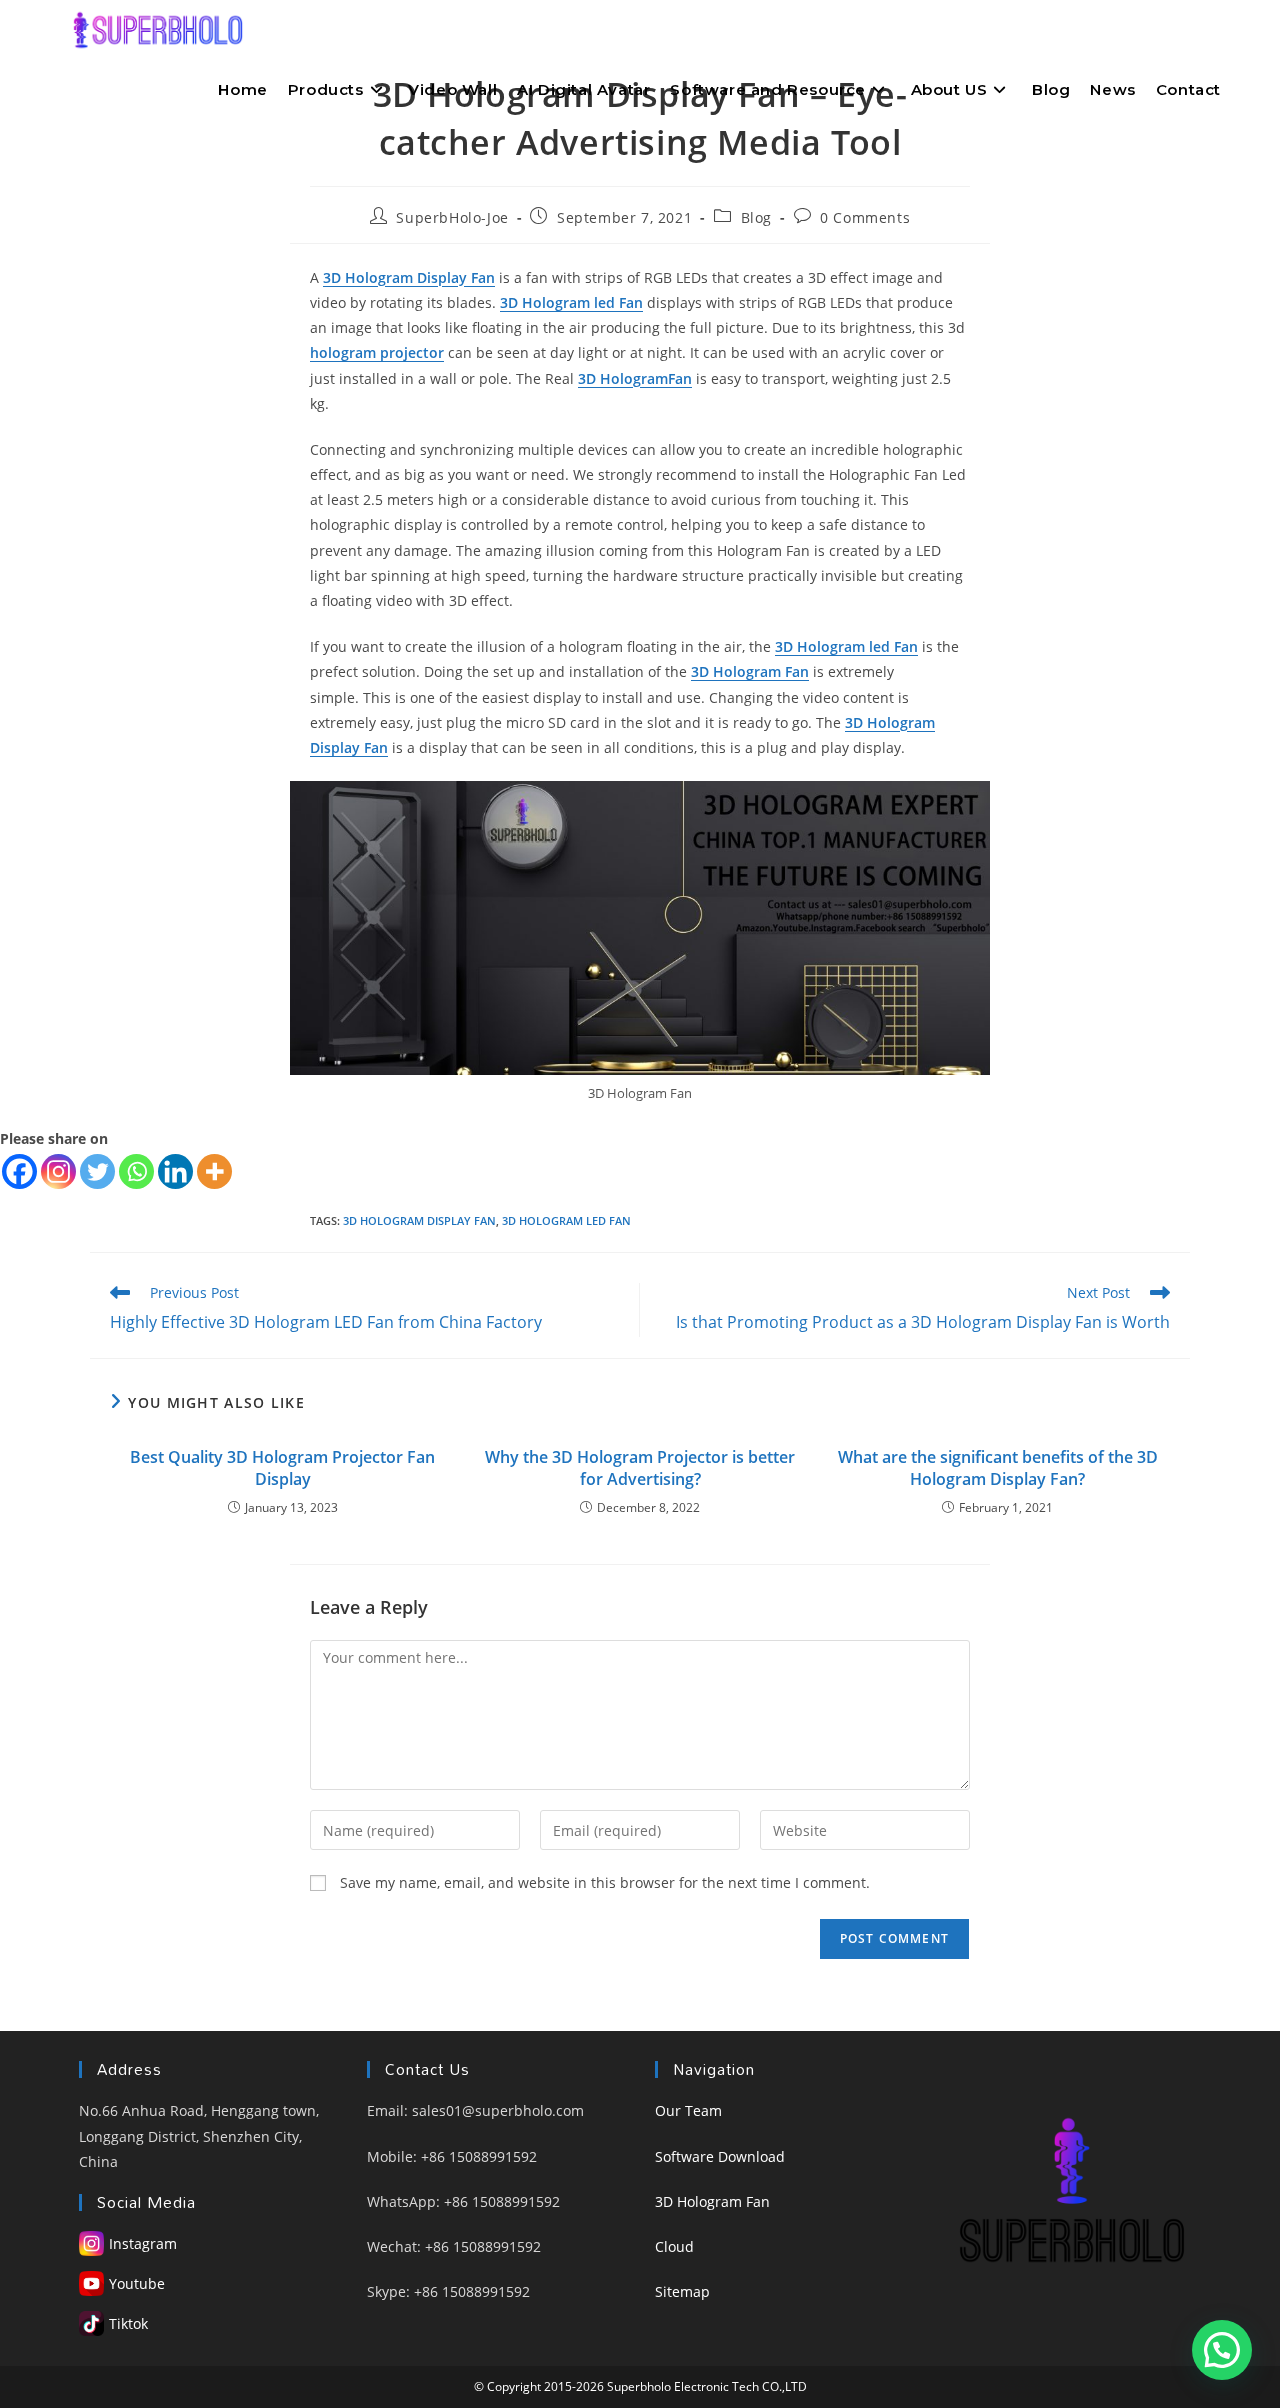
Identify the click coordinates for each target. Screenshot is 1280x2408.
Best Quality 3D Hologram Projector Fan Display (282, 1468)
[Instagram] (58, 1171)
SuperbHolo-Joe (452, 217)
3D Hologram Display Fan (419, 1220)
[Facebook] (19, 1171)
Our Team (688, 2110)
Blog (756, 217)
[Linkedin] (175, 1171)
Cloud (674, 2246)
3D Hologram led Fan (566, 1220)
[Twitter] (97, 1171)
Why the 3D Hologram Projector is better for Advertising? (640, 1468)
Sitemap (682, 2291)
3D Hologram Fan (712, 2201)
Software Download (720, 2156)
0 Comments (865, 217)
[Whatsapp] (136, 1171)
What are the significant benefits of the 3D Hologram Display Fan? (998, 1468)
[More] (214, 1171)
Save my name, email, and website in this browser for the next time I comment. (605, 1882)
